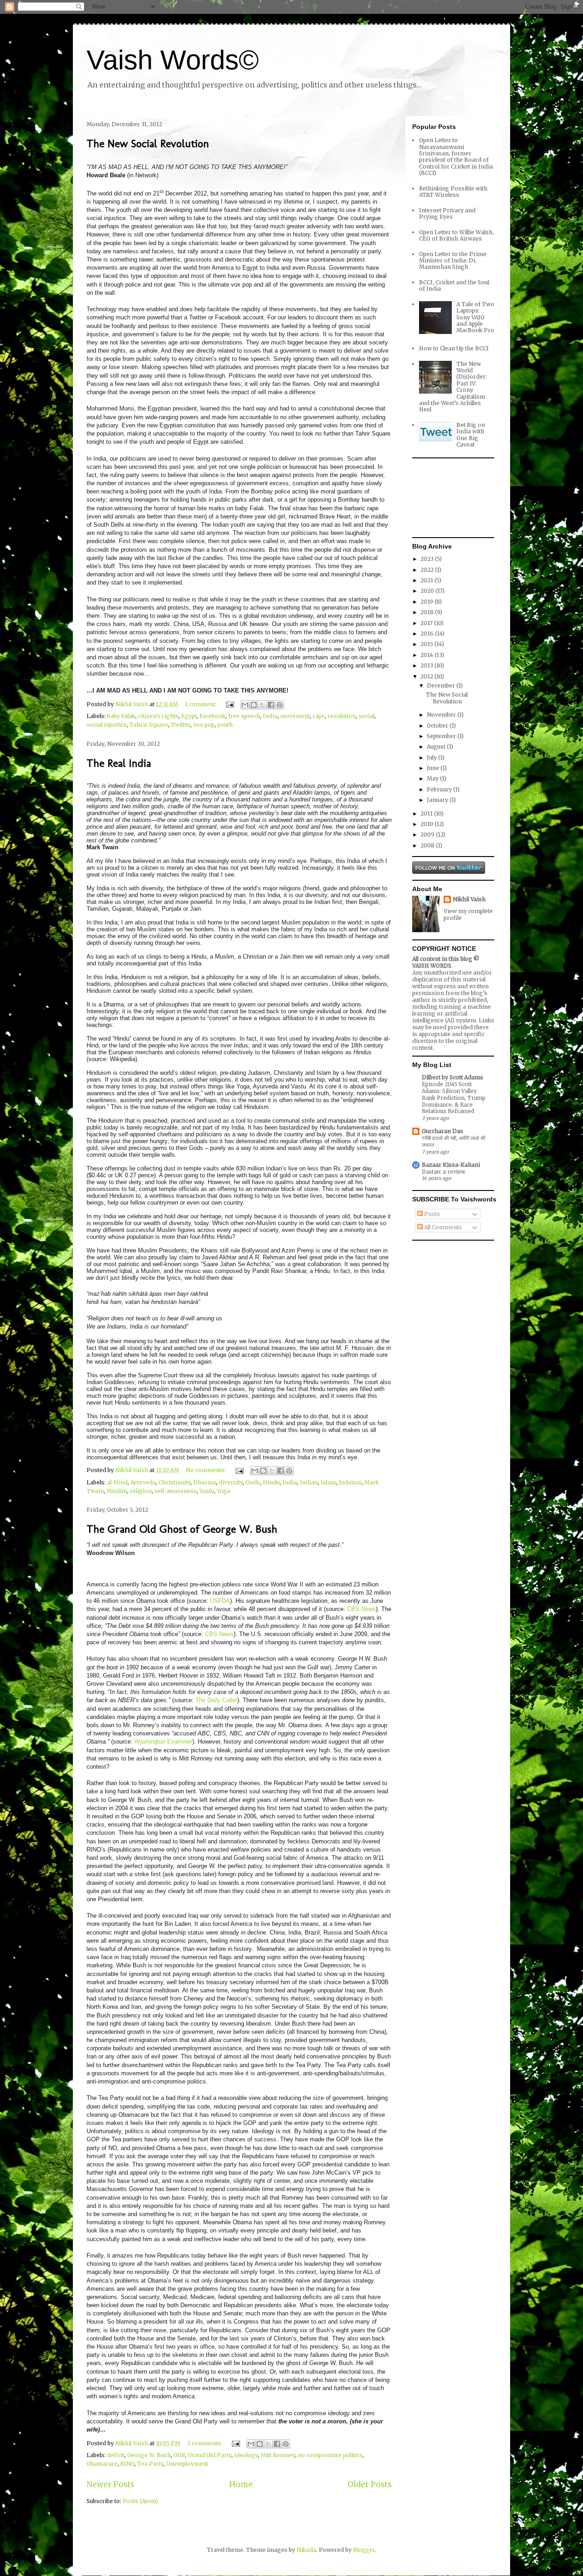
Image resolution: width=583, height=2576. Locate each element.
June (434, 768)
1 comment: (201, 704)
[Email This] (245, 705)
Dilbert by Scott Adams (453, 1077)
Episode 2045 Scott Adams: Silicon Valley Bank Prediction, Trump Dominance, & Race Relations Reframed (454, 1098)
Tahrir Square (149, 725)
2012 (427, 676)
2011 (427, 813)
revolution (342, 716)
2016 (428, 634)
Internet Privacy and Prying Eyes (447, 213)
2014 (427, 655)
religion (141, 1491)
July (432, 757)
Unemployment (187, 2464)
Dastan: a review (444, 1172)
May (433, 778)
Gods (253, 1482)
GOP (179, 2455)
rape (319, 716)
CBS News (361, 1609)
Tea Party (150, 2464)
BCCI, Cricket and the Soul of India (454, 285)
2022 (428, 570)
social (366, 716)
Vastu (207, 1491)
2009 (428, 834)
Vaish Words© (173, 60)
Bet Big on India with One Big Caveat (471, 435)
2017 (427, 623)
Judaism (350, 1482)
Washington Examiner (163, 1742)
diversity (231, 1482)
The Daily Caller (216, 1700)
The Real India (119, 763)
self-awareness (176, 1491)
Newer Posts (110, 2484)
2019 (427, 602)
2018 (428, 612)
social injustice (107, 725)
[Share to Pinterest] (280, 705)
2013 (427, 665)
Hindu (271, 1482)
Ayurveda (143, 1482)
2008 (428, 845)
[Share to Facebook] (271, 705)
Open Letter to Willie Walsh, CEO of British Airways (456, 235)
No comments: (207, 1470)
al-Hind (117, 1482)
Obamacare (102, 2464)
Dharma (205, 1482)
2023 (428, 559)
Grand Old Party (210, 2455)
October (438, 726)
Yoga (223, 1491)
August (437, 747)
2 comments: (205, 2443)
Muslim (117, 1491)
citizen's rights (158, 716)
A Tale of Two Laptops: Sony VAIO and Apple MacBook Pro (475, 317)
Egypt (189, 716)
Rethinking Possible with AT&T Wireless (453, 192)
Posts (431, 1214)
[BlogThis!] (254, 705)
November (442, 715)
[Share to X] (262, 705)
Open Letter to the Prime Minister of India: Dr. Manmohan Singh (453, 261)
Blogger (364, 2550)
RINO (127, 2464)
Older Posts (370, 2484)
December (442, 685)
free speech (244, 716)
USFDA (220, 1601)
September (442, 736)
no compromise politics (330, 2455)
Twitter (181, 725)
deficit (116, 2455)
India (270, 716)
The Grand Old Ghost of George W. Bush (182, 1529)
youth (225, 725)
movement (295, 716)
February (440, 789)
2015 (427, 644)
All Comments (442, 1227)
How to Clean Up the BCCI (454, 348)
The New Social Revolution (148, 143)
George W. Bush (149, 2455)
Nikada (306, 2550)
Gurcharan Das (442, 1131)
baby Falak (121, 716)
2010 (427, 824)
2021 (427, 580)
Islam (328, 1482)
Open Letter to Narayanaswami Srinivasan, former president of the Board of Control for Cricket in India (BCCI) (456, 157)
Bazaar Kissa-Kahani (451, 1165)
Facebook (212, 716)
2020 (428, 591)
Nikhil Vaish (469, 899)
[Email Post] (229, 704)
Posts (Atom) (140, 2501)
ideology (246, 2455)
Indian (309, 1482)
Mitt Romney (278, 2455)
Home (241, 2484)
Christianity (174, 1482)
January (438, 800)
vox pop (204, 725)
